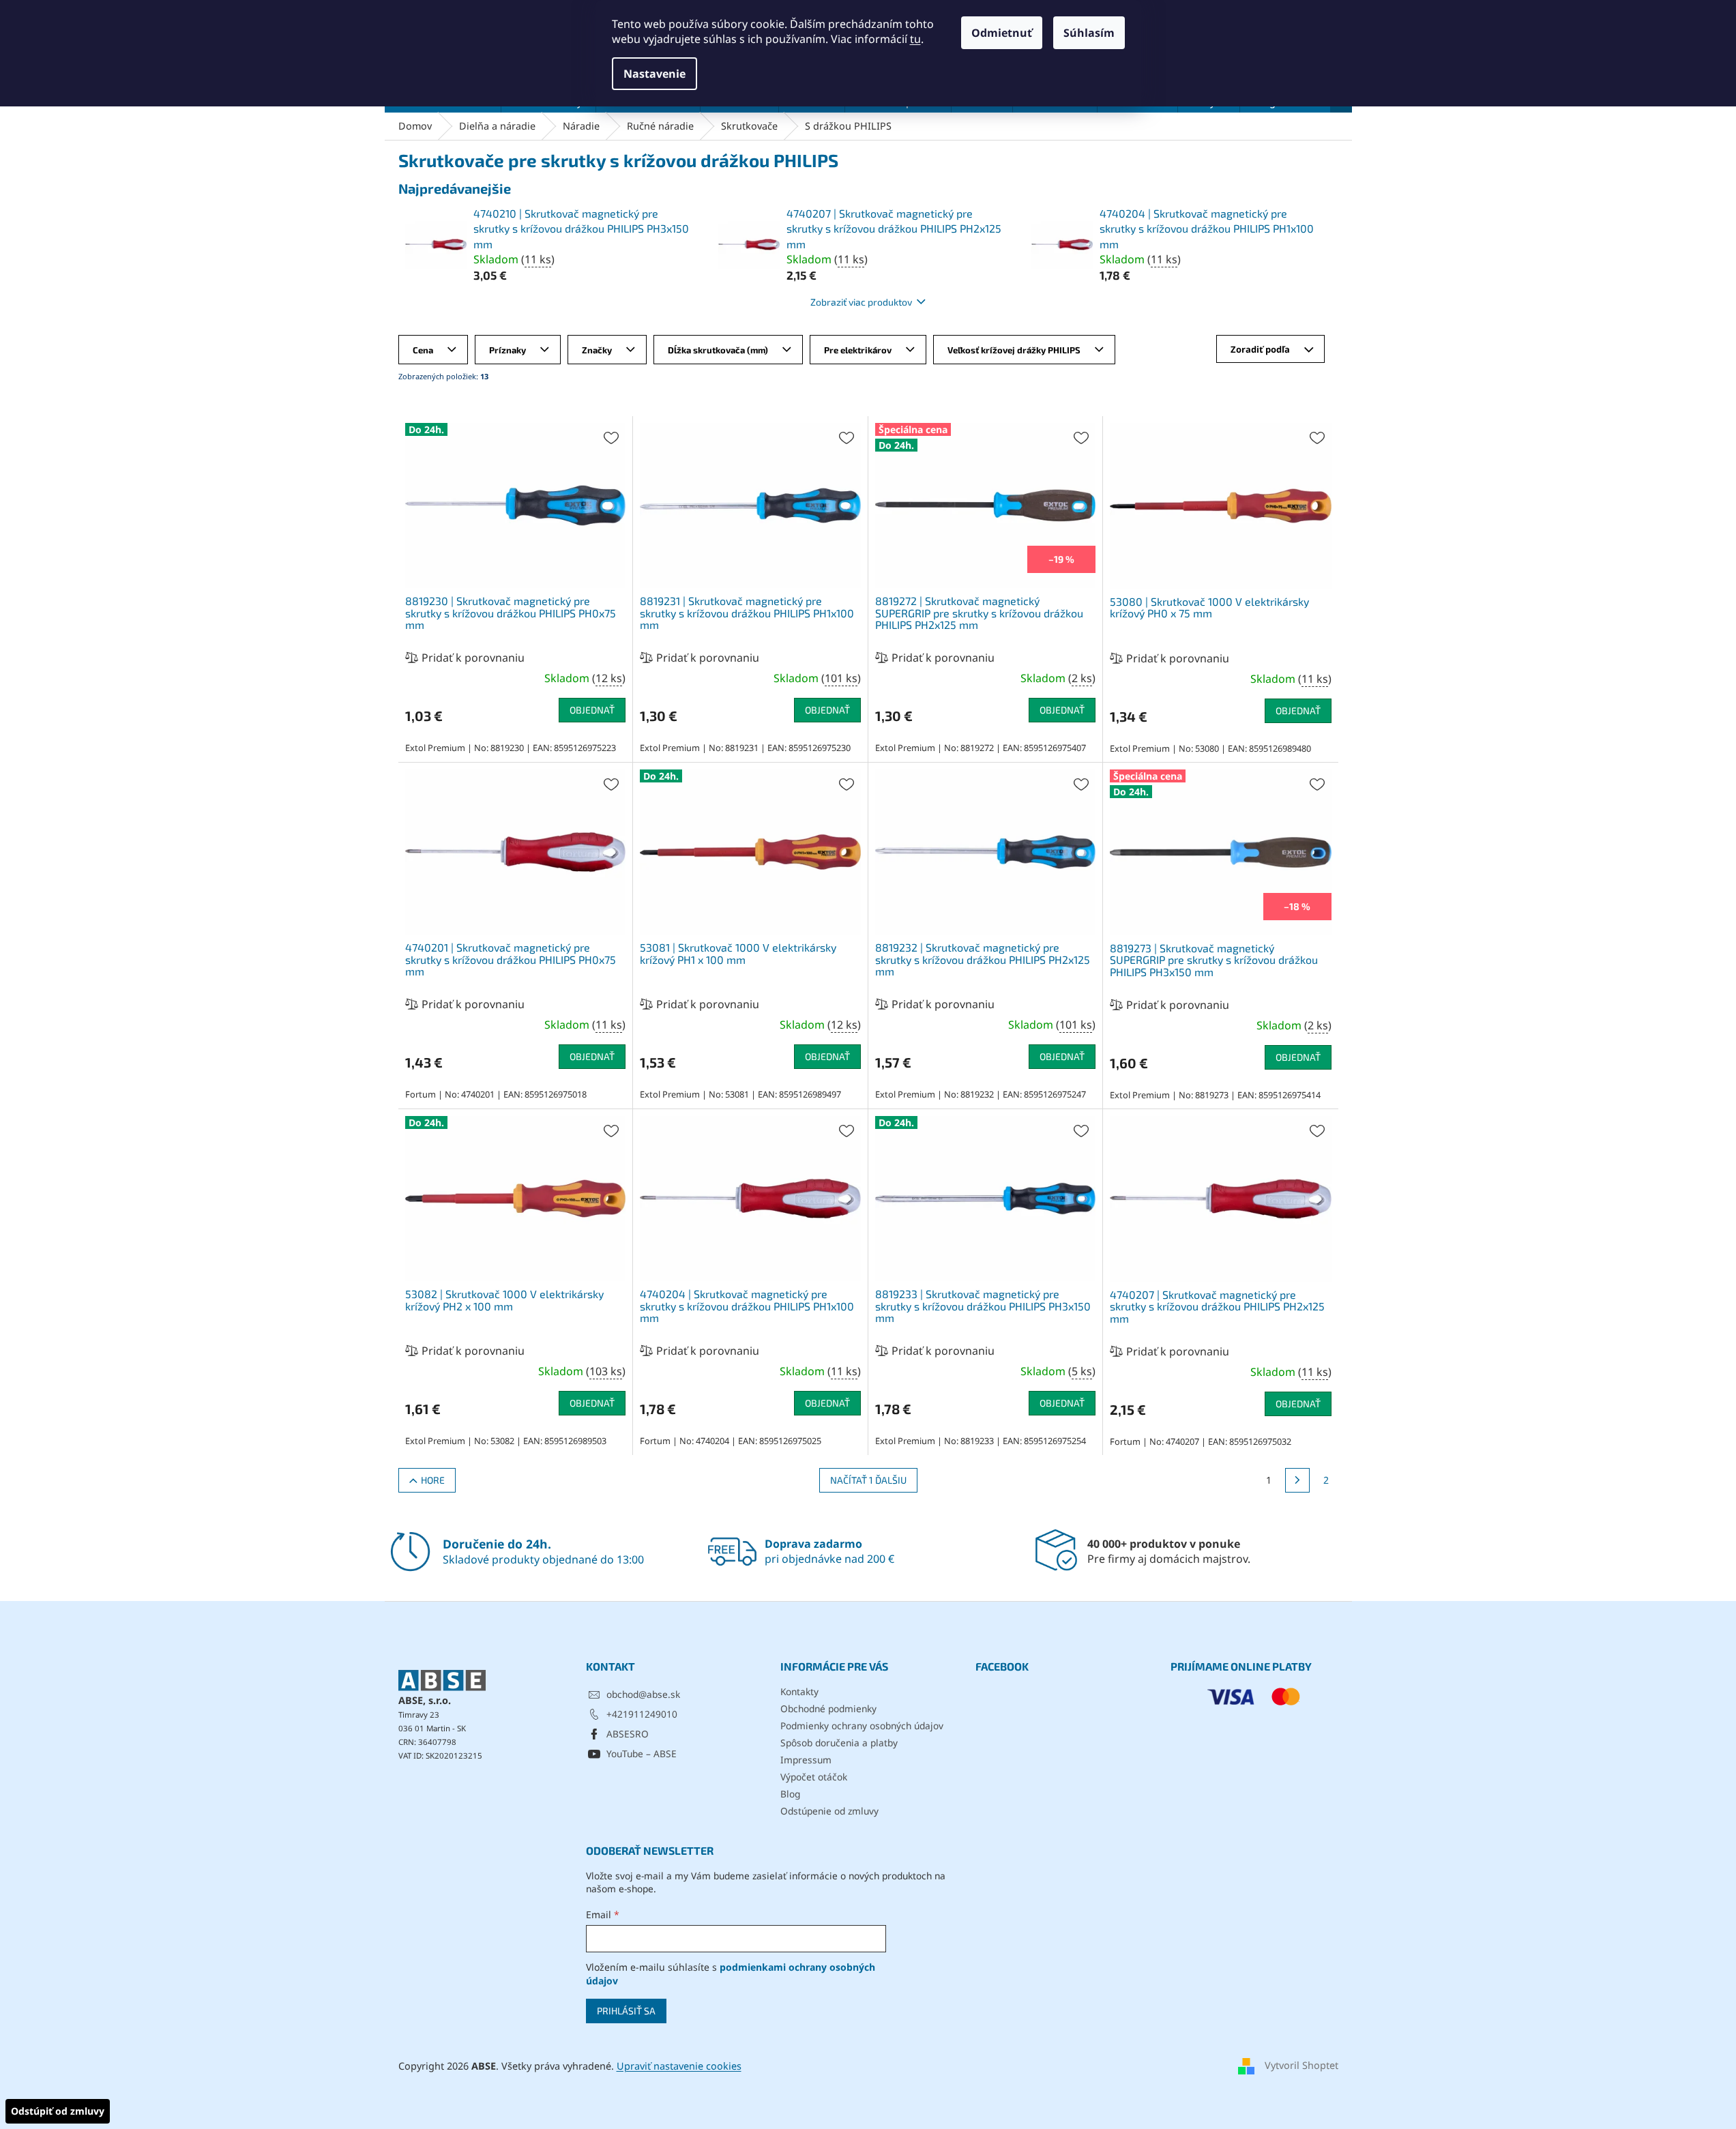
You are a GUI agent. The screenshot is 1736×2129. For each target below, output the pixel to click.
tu (915, 39)
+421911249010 (642, 1714)
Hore (433, 1480)
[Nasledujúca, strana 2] (1297, 1480)
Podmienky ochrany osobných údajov (862, 1726)
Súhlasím (1089, 33)
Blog (790, 1794)
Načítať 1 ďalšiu (868, 1480)
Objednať (592, 710)
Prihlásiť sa (626, 2011)
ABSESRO (628, 1734)
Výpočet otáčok (814, 1777)
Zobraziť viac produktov (861, 302)
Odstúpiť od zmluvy (58, 2111)
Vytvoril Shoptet (1301, 2065)
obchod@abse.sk (643, 1694)
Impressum (806, 1760)
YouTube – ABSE (642, 1753)
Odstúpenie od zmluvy (829, 1811)
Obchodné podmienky (828, 1708)
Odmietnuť (1002, 33)
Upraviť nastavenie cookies (679, 2066)
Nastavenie (654, 74)
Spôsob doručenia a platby (839, 1743)
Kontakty (799, 1691)
